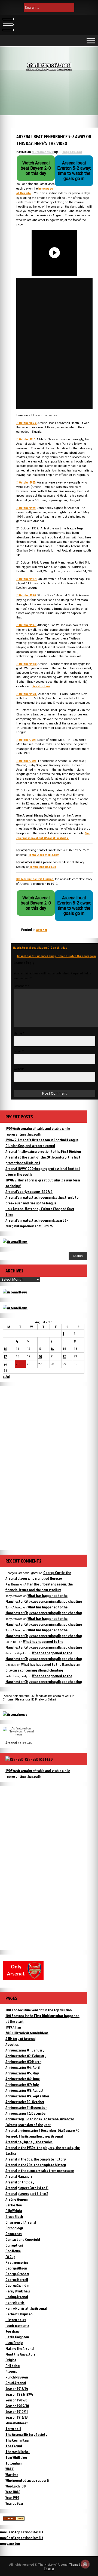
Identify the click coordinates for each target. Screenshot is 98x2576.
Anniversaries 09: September (27, 2096)
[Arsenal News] (15, 1241)
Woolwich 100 (16, 2486)
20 (40, 1356)
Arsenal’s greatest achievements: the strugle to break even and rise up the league (42, 1200)
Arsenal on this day (20, 2182)
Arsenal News (16, 1743)
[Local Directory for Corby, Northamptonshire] (14, 2519)
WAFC (10, 2469)
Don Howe (13, 2251)
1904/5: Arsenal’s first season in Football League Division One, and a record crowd (42, 1143)
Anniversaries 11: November (26, 2107)
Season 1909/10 (17, 2406)
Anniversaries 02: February (26, 2056)
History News (16, 2320)
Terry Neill (13, 2429)
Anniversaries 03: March (23, 2061)
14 (52, 1349)
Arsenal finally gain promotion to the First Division (43, 1151)
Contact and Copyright (23, 2239)
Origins (11, 2360)
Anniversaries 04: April (22, 2067)
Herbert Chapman (19, 2314)
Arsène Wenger (17, 2199)
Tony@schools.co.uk (43, 867)
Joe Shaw (13, 2331)
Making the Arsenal (20, 2348)
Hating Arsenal (17, 2297)
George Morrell (17, 2279)
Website (19, 1069)
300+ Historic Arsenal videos (27, 2033)
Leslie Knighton (17, 2337)
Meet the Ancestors (20, 2354)
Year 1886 (13, 2492)
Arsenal (42, 930)
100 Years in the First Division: (35, 879)
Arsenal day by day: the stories (29, 2142)
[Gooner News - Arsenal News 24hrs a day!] (15, 1308)
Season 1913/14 (17, 2388)
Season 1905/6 (16, 2400)
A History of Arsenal (20, 2039)
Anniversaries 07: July (22, 2084)
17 (5, 1356)
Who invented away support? (27, 2480)
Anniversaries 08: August (24, 2090)
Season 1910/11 (17, 2411)
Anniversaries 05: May (22, 2073)
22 (64, 1356)
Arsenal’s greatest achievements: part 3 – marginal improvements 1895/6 (37, 1223)
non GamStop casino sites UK (22, 2532)
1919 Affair (13, 2027)
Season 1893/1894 (19, 2394)
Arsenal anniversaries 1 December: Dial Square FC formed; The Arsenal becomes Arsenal (42, 2133)
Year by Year (14, 2503)
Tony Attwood (72, 152)
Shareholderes (17, 2423)
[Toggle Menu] (91, 41)
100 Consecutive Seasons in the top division (39, 2010)
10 (6, 1349)
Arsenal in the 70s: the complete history (36, 2165)
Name (19, 1034)
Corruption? (14, 2245)
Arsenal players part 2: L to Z (27, 2193)
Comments (14, 2234)
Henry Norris (15, 2302)
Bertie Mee (14, 2205)
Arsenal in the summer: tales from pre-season (40, 2170)
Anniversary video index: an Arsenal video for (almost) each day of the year (40, 2122)
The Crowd (14, 2446)
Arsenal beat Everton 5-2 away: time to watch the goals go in (56, 956)
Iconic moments (17, 2325)
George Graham (17, 2274)
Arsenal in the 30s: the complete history (36, 2159)
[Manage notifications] (85, 2564)
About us (12, 2044)
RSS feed (46, 1759)
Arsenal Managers (19, 2176)
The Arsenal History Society (26, 2434)
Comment (22, 986)
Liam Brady (14, 2343)
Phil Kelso (13, 2366)
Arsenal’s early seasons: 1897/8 (29, 1191)
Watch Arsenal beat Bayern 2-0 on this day (40, 947)
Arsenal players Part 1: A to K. (27, 2188)
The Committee (17, 2440)
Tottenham (14, 2463)
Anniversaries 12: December (26, 2113)
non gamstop (10, 2543)
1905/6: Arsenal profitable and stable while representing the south (38, 1131)
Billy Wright (14, 2211)
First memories (17, 2262)
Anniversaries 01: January (25, 2050)
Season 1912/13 (16, 2417)
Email (19, 1051)
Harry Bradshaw (18, 2291)
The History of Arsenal (49, 65)
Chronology (14, 2228)
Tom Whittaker (16, 2457)
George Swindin (17, 2285)
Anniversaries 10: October (25, 2102)
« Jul (6, 1376)
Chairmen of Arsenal (21, 2222)
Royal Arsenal (16, 2383)
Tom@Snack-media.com (44, 855)
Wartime (12, 2475)
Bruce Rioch (14, 2216)
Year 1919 (12, 2497)
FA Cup (10, 2257)
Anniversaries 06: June (23, 2079)
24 (6, 1364)
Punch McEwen (17, 2377)
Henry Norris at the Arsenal (26, 2308)
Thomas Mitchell (18, 2452)
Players (11, 2371)
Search (78, 1256)
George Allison (16, 2268)
